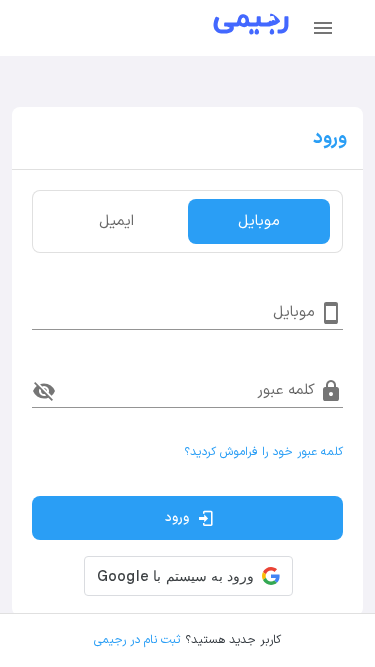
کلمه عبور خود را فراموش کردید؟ (263, 452)
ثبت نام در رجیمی (137, 640)
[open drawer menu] (323, 28)
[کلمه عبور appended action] (44, 391)
